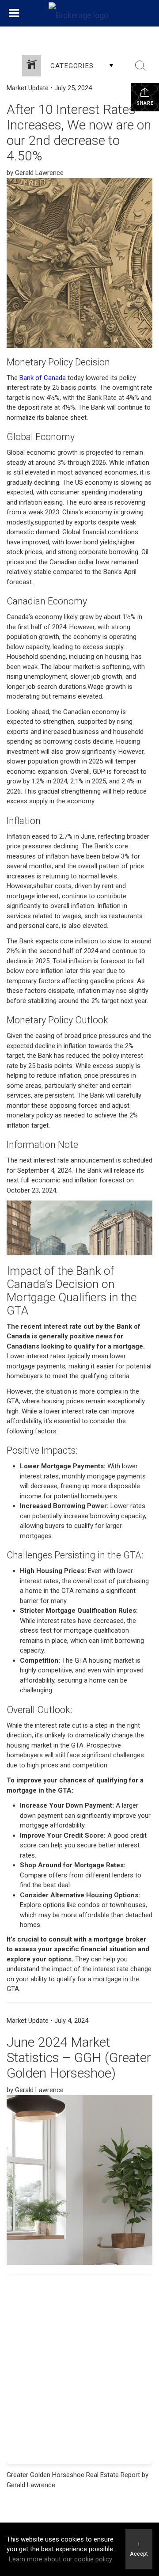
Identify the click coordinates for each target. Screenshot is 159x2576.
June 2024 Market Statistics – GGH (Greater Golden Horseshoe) (79, 2057)
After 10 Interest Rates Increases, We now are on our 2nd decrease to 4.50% (79, 133)
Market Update (28, 88)
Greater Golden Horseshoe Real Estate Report (73, 2475)
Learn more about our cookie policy (61, 2559)
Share (145, 103)
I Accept (139, 2549)
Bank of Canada (43, 378)
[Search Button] (140, 66)
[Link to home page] (79, 13)
